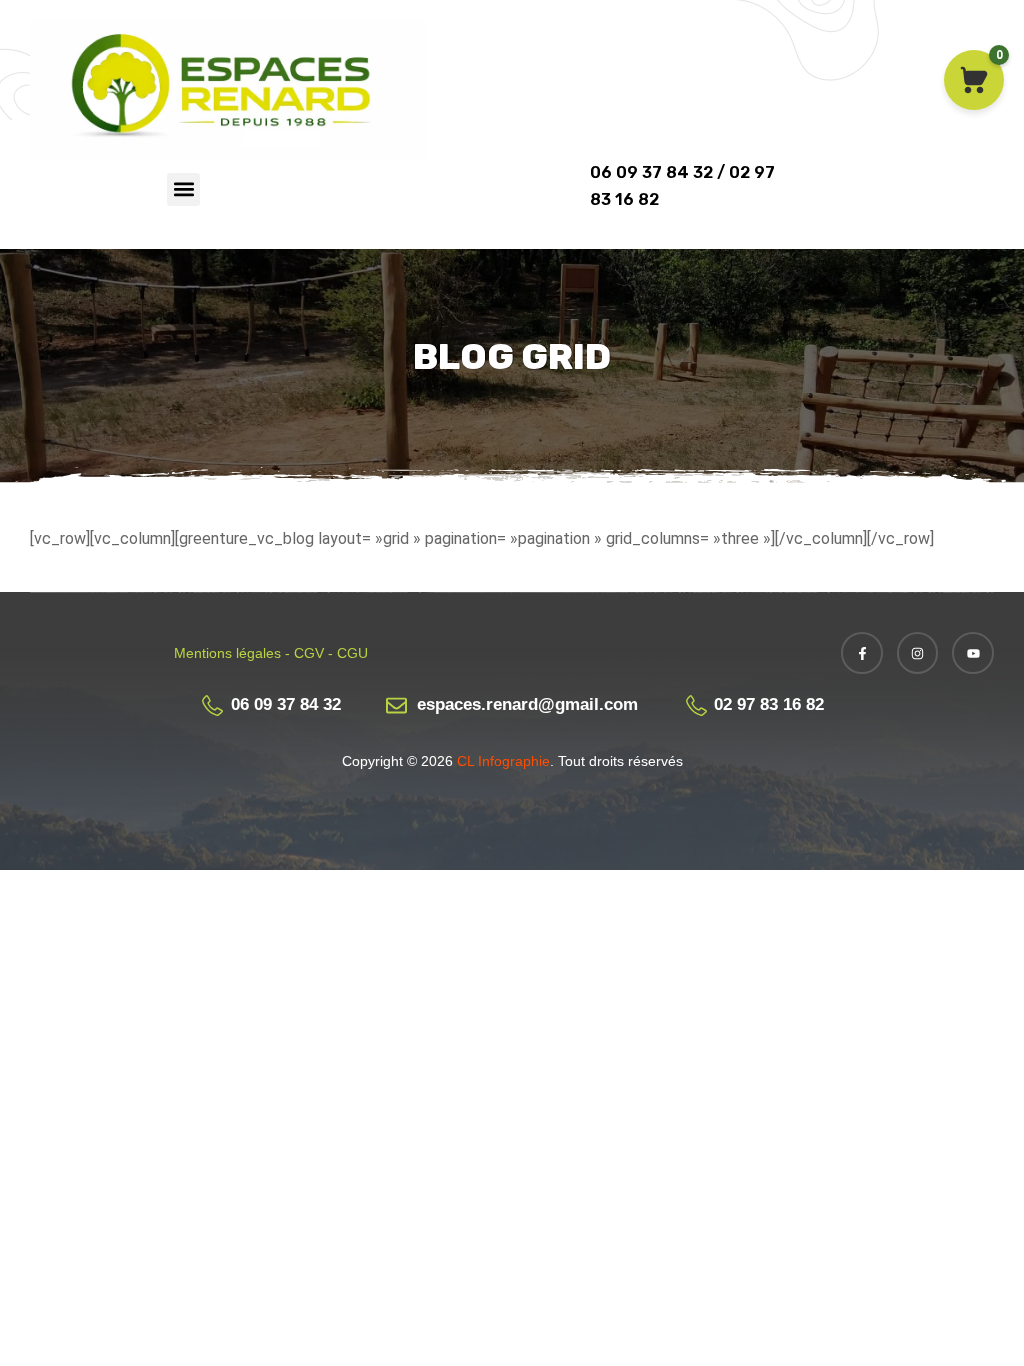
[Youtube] (973, 653)
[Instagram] (918, 653)
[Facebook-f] (862, 653)
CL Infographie (501, 761)
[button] (183, 189)
